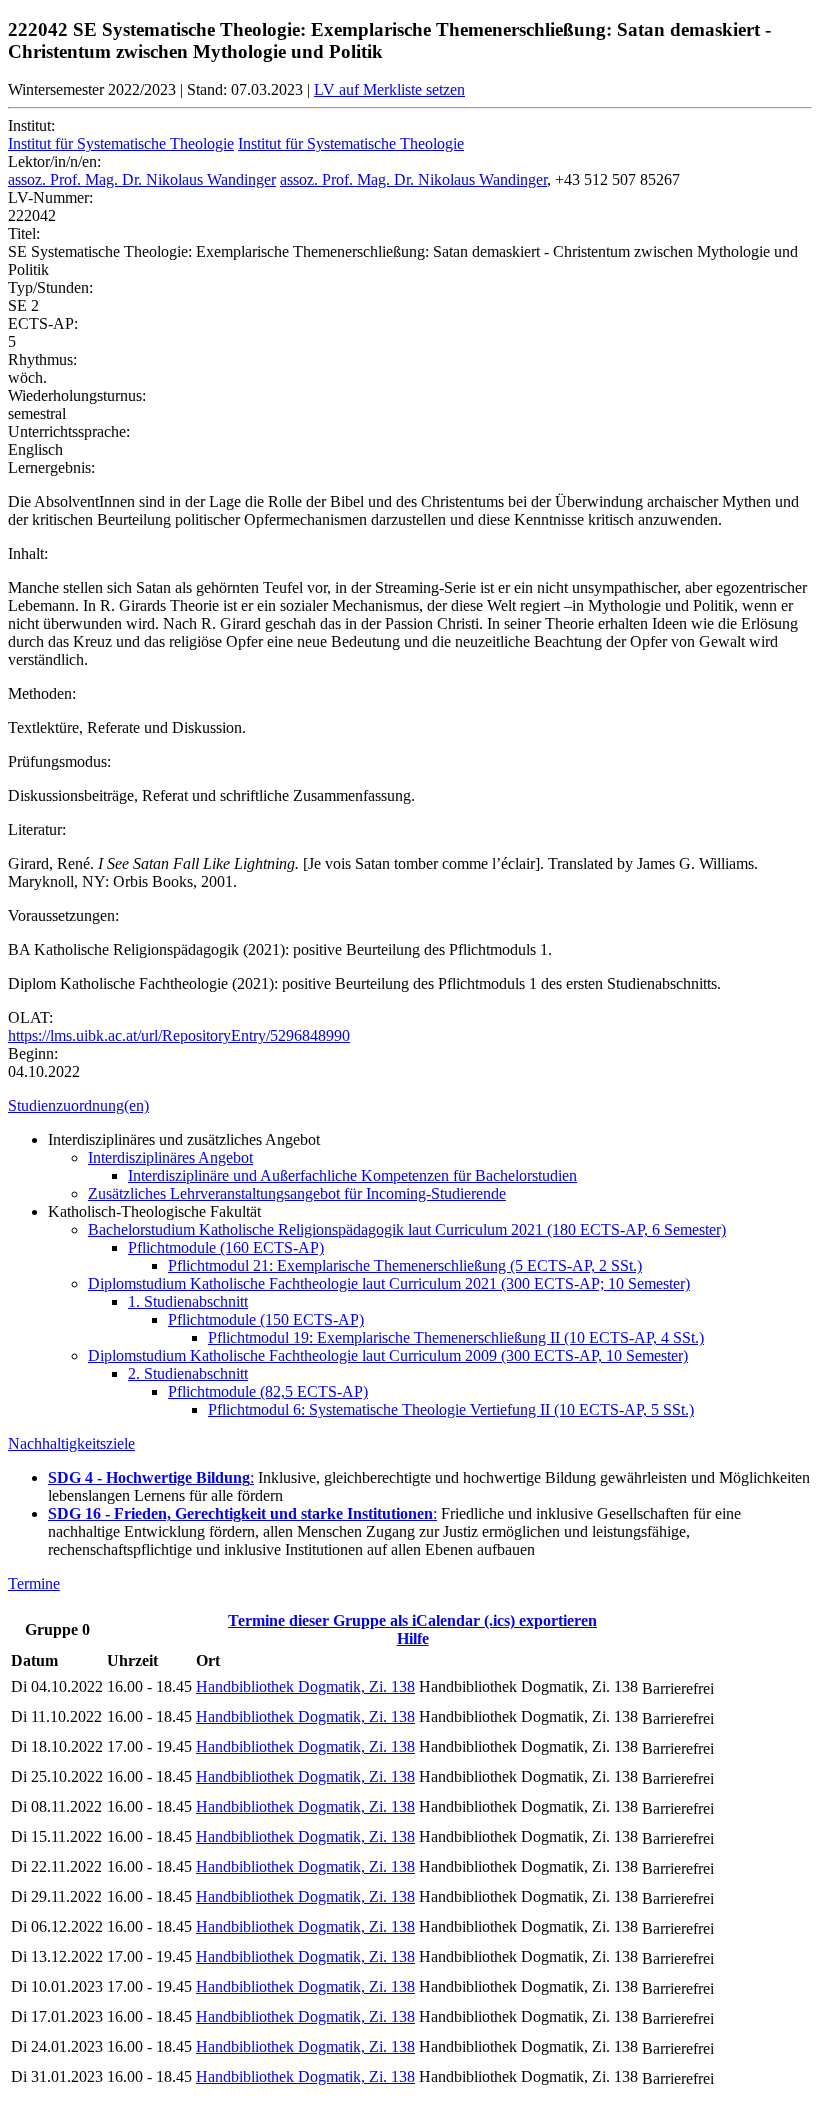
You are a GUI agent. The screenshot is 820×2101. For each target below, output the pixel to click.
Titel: (24, 233)
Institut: (31, 125)
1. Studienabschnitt (188, 1301)
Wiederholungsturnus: (77, 395)
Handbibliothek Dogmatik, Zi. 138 (305, 1686)
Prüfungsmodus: (59, 761)
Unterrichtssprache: (69, 431)
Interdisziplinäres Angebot (170, 1157)
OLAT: (30, 1017)
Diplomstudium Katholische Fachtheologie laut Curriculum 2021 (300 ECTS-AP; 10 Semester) (389, 1283)
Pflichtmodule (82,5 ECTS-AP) (268, 1391)
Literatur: (37, 829)
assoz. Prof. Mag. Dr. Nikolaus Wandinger (142, 179)
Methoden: (42, 693)
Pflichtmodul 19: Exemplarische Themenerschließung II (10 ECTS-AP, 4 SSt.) (456, 1337)
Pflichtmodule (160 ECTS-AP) (226, 1247)
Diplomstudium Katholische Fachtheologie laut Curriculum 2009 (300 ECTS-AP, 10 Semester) (388, 1355)
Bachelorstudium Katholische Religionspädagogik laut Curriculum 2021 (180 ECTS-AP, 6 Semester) (407, 1229)
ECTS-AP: (43, 323)
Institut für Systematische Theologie (121, 143)
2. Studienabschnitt (188, 1373)
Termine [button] (34, 1583)
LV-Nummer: (50, 197)
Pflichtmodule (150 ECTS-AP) (266, 1319)
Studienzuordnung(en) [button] (78, 1105)
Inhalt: (28, 553)
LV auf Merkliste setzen (389, 89)
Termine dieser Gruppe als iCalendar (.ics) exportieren (412, 1620)
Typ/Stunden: (50, 287)
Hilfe (413, 1638)
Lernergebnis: (51, 467)
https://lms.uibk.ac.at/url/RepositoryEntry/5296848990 (179, 1035)
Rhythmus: (42, 359)
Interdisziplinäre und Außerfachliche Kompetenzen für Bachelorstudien (352, 1175)
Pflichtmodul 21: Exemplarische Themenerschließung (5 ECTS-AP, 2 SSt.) (405, 1265)
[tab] (410, 1106)
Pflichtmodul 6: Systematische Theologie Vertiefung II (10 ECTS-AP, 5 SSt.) (451, 1409)
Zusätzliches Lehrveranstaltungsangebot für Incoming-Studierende (297, 1193)
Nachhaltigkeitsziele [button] (71, 1443)
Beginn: (33, 1053)
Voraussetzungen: (63, 915)
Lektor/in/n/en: (54, 161)
